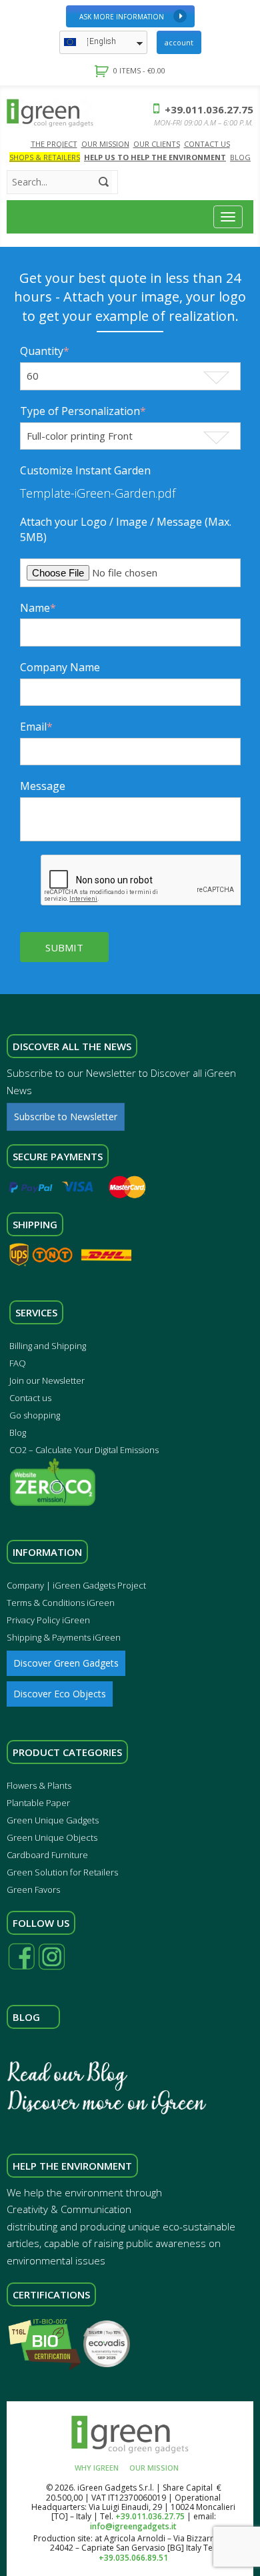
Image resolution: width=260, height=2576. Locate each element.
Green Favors (33, 1889)
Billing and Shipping (48, 1346)
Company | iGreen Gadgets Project (76, 1585)
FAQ (18, 1363)
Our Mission (105, 144)
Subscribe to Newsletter (66, 1117)
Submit (64, 947)
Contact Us (207, 144)
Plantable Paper (38, 1803)
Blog (240, 157)
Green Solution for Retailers (62, 1872)
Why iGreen (97, 2468)
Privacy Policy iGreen (48, 1620)
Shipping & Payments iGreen (64, 1637)
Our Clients (157, 144)
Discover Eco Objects (60, 1694)
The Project (54, 144)
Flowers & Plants (39, 1785)
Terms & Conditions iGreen (61, 1603)
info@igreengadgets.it (133, 2526)
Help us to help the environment (155, 157)
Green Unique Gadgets (53, 1820)
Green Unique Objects (52, 1837)
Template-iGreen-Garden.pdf (98, 493)
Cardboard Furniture (47, 1855)
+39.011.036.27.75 (208, 109)
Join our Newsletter (47, 1380)
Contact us (30, 1398)
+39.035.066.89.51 (133, 2558)
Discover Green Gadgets (66, 1663)
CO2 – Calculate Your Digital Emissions (84, 1450)
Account (179, 42)
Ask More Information (122, 17)
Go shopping (35, 1415)
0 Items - (139, 70)
